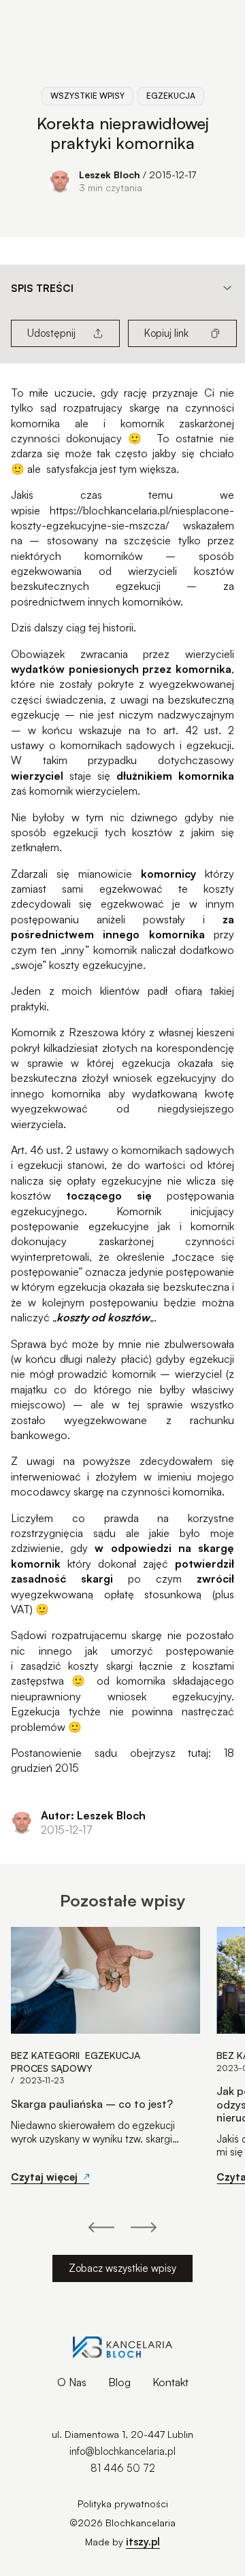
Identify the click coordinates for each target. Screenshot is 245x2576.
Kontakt (170, 2382)
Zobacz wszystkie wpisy (122, 2268)
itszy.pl (143, 2542)
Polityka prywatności (123, 2504)
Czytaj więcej (44, 2177)
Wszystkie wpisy (87, 96)
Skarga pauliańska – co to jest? (92, 2104)
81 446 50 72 (123, 2468)
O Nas (72, 2382)
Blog (119, 2382)
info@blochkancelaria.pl (122, 2451)
